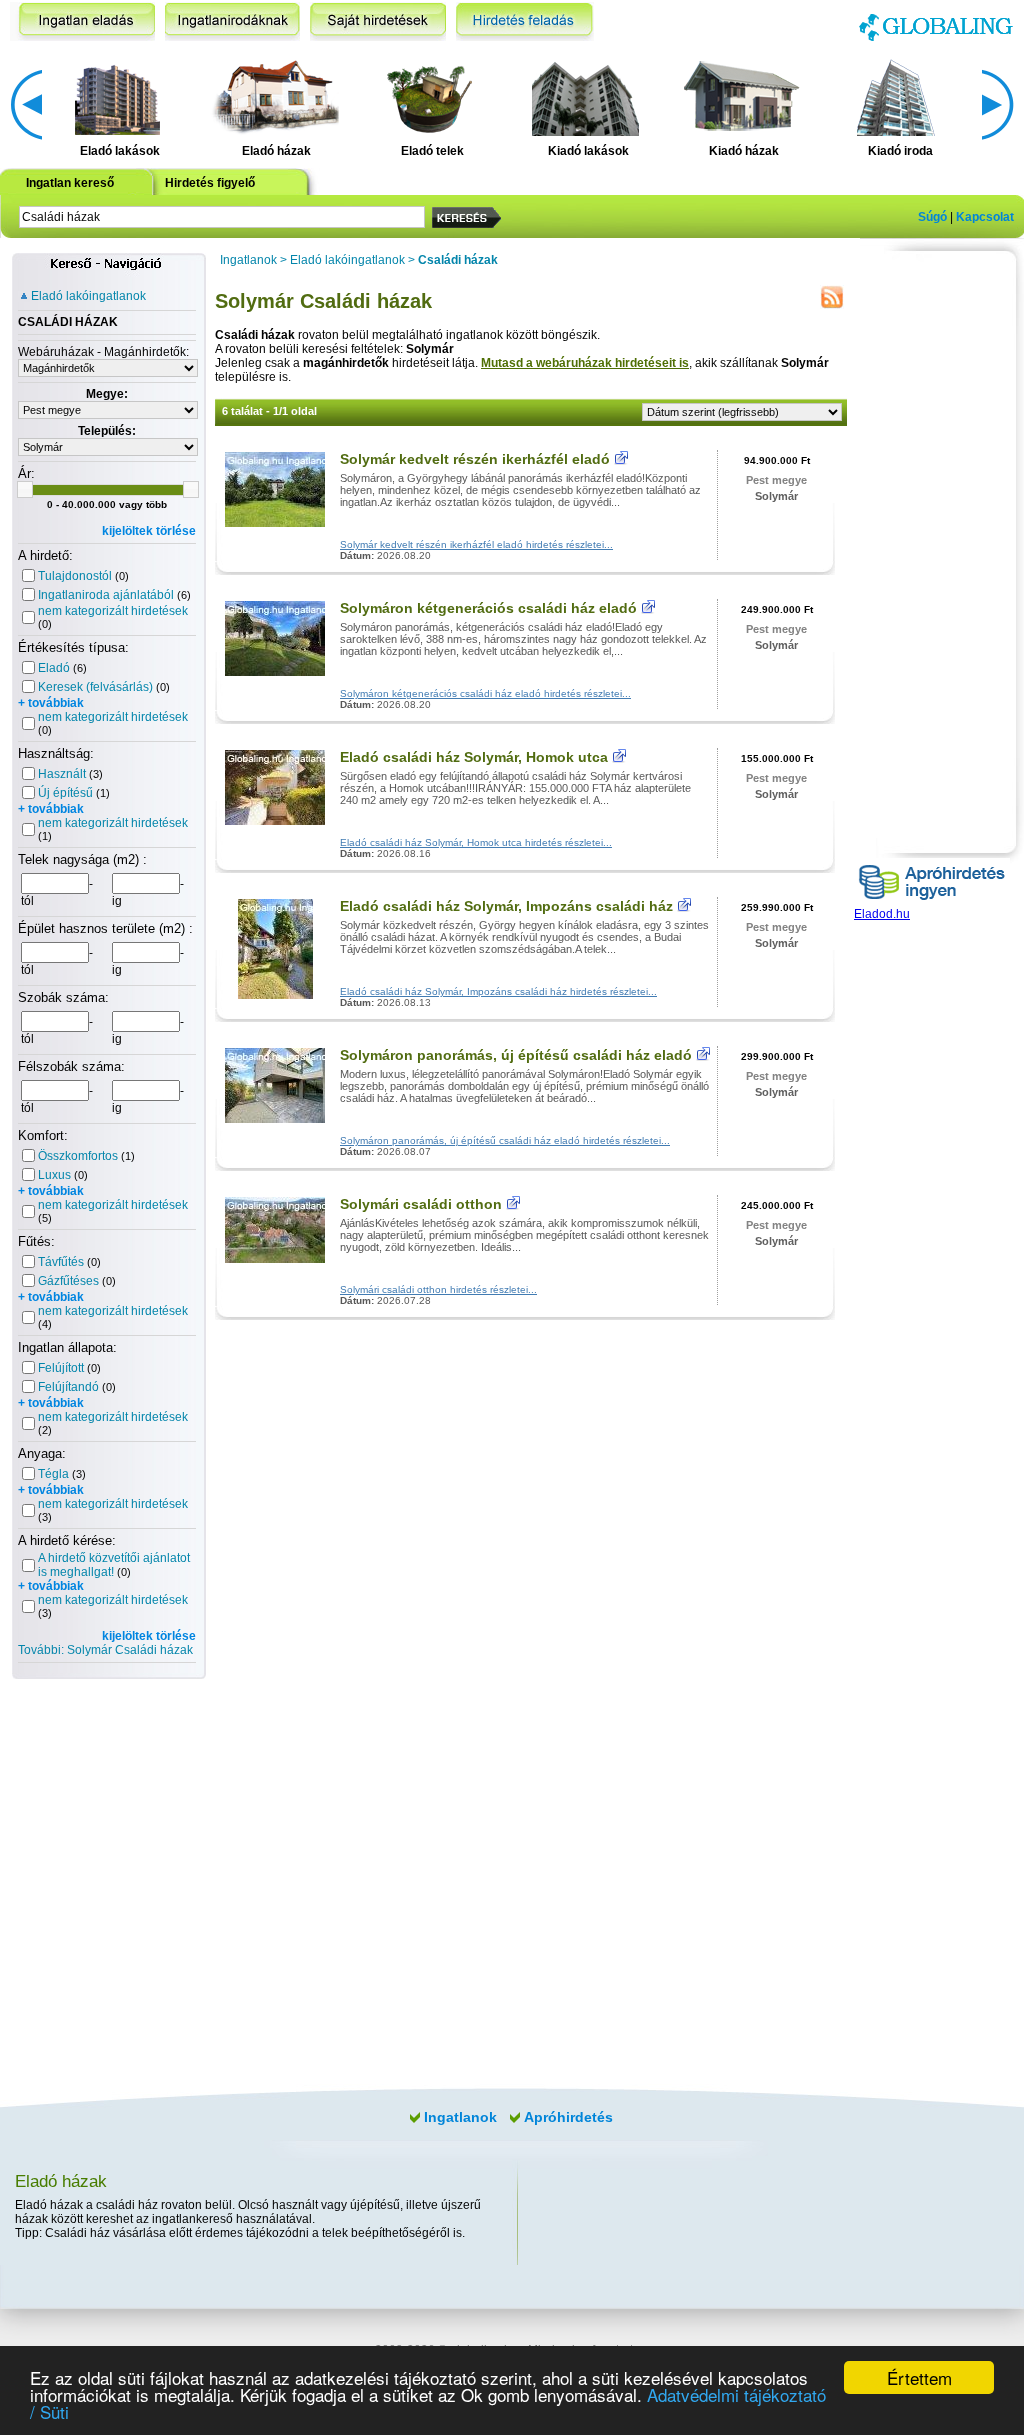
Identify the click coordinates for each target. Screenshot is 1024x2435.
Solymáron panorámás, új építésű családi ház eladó (516, 1055)
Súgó (932, 217)
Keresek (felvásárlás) (95, 687)
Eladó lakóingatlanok (88, 296)
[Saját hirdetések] (378, 21)
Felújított (61, 1368)
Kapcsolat (985, 217)
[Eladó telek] (429, 96)
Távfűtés (61, 1262)
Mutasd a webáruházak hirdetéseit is (585, 363)
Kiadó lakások (588, 151)
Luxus (54, 1175)
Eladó (54, 668)
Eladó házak (276, 151)
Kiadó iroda (900, 151)
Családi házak (458, 260)
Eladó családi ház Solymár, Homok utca (474, 757)
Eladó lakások (120, 151)
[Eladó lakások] (117, 96)
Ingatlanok (248, 260)
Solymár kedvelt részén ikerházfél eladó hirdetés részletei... (476, 544)
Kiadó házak (744, 151)
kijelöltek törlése (149, 531)
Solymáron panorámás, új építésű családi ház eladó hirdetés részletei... (505, 1140)
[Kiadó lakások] (585, 96)
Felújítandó (68, 1387)
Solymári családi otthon (423, 1204)
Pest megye (776, 480)
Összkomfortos (78, 1156)
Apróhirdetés (568, 2117)
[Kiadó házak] (741, 96)
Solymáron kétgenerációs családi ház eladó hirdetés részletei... (485, 693)
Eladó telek (432, 151)
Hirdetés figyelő (210, 183)
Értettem (919, 2377)
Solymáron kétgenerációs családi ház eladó (488, 608)
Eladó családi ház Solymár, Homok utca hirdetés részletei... (476, 842)
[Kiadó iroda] (897, 96)
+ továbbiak (51, 703)
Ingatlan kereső (70, 183)
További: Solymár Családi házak (105, 1650)
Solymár (776, 496)
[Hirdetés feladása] (525, 21)
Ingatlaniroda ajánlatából (106, 595)
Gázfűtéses (68, 1281)
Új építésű (65, 793)
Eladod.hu (882, 914)
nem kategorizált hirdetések (113, 611)
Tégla (53, 1474)
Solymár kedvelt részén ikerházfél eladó (475, 459)
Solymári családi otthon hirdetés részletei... (438, 1289)
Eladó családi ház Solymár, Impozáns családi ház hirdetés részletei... (498, 991)
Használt (62, 774)
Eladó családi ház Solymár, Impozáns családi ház (506, 906)
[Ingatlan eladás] (82, 21)
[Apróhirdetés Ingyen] (932, 903)
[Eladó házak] (273, 96)
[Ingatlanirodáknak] (232, 21)
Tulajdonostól (75, 576)
